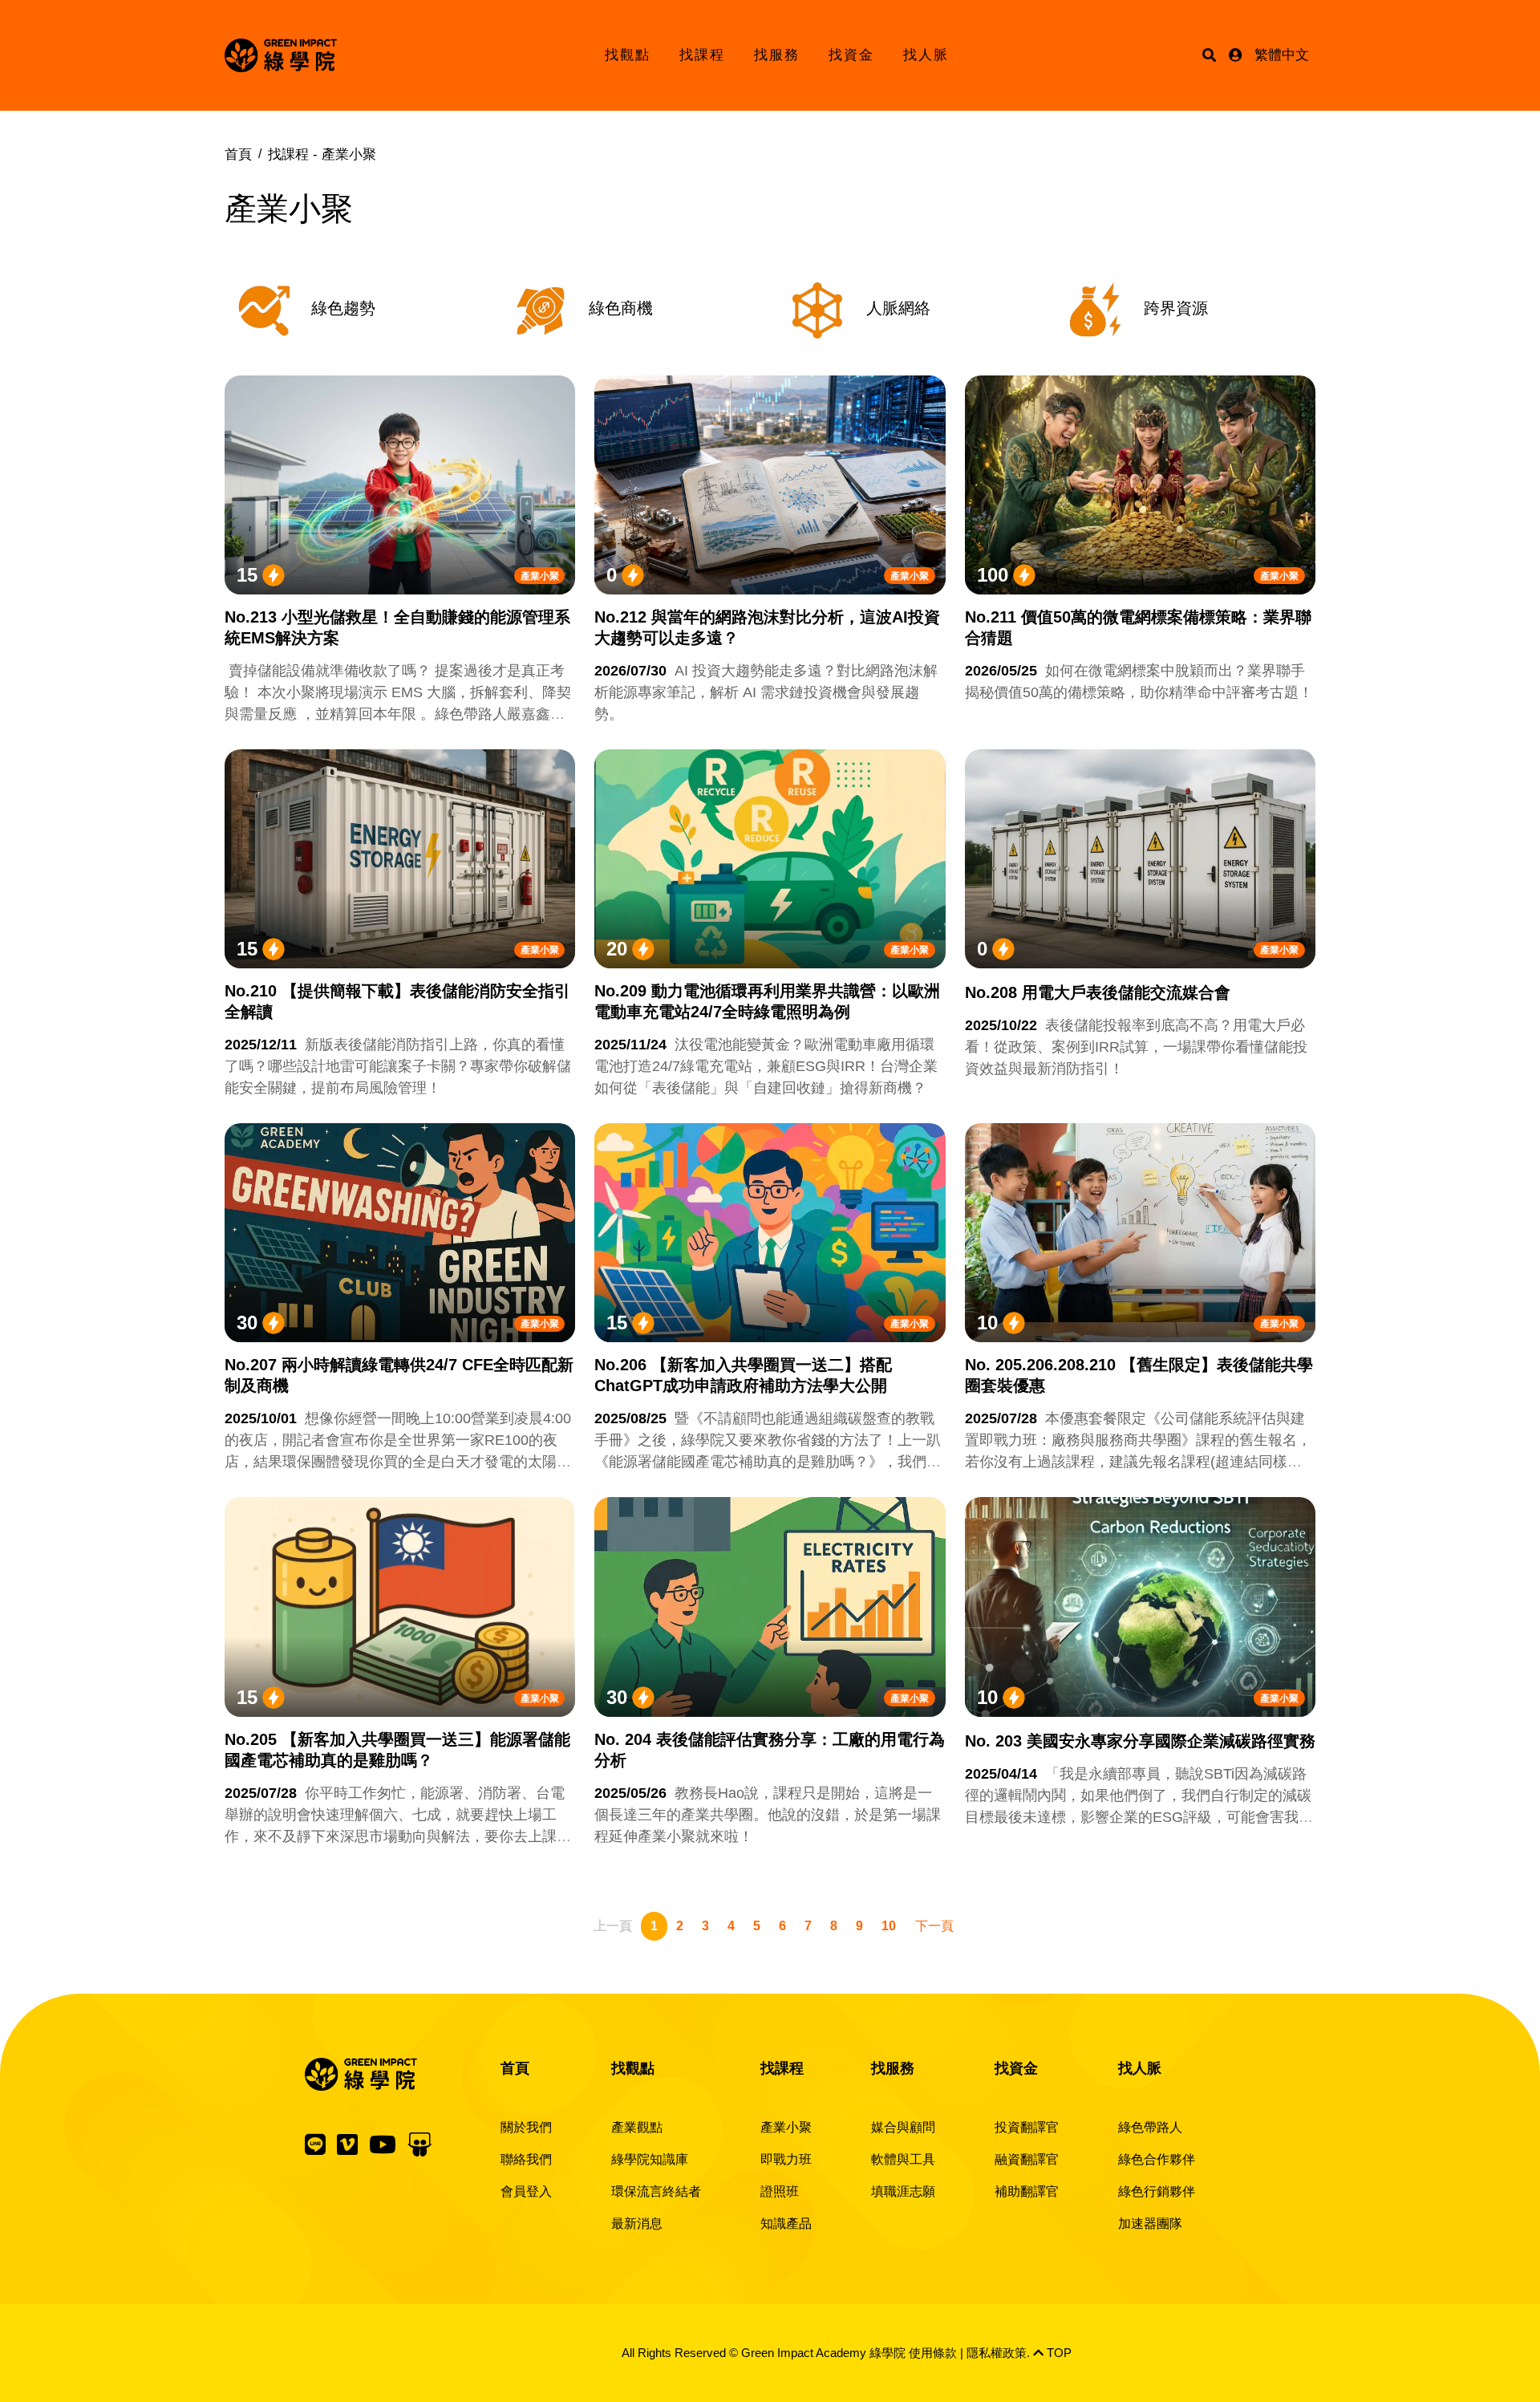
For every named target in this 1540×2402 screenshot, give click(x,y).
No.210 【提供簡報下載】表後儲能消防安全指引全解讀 (397, 1001)
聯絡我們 (526, 2159)
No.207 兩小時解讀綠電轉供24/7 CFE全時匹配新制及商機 (399, 1375)
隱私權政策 (997, 2353)
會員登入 (526, 2191)
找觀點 (628, 55)
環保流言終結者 (656, 2191)
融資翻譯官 (1027, 2159)
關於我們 (526, 2127)
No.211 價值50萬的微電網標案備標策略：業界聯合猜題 (1138, 627)
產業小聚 (540, 576)
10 (889, 1926)
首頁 (238, 154)
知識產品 (786, 2223)
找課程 (702, 55)
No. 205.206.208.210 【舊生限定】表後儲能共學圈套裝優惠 (1139, 1375)
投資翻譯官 (1027, 2127)
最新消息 (637, 2223)
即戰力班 (786, 2159)
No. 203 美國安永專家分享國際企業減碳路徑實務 (1140, 1741)
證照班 (780, 2191)
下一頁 (934, 1926)
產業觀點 (637, 2127)
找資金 (851, 55)
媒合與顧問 (903, 2127)
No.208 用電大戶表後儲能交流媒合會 (1098, 992)
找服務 (777, 55)
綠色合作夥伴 (1157, 2159)
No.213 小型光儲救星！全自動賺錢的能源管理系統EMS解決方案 (397, 627)
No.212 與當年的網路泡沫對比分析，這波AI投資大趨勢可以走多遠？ (767, 627)
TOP (1058, 2353)
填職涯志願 (903, 2191)
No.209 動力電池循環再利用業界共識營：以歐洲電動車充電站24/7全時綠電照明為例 (767, 1001)
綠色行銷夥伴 (1157, 2191)
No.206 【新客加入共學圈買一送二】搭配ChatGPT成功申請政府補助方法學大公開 (743, 1375)
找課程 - (322, 154)
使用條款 (933, 2353)
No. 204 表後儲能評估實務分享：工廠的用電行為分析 (770, 1750)
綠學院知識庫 (650, 2159)
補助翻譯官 (1027, 2191)
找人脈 (926, 55)
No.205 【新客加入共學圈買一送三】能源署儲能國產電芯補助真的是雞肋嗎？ (397, 1750)
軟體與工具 (903, 2159)
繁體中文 (1282, 55)
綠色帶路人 (1150, 2127)
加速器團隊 (1150, 2223)
